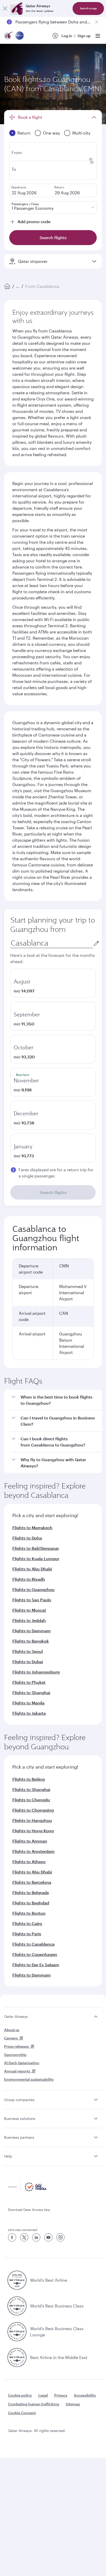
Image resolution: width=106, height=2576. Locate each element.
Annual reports (17, 2071)
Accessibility (85, 2395)
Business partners (19, 2137)
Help (8, 2156)
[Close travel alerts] (97, 22)
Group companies (19, 2100)
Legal (43, 2395)
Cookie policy (20, 2395)
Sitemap (73, 2404)
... (18, 286)
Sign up (84, 36)
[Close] (5, 9)
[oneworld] (20, 36)
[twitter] (24, 2237)
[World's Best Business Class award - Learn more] (17, 2306)
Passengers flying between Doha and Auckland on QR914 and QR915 (53, 22)
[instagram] (60, 2237)
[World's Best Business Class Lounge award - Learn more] (17, 2332)
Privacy (61, 2395)
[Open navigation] (98, 36)
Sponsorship (15, 2055)
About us (12, 2030)
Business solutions (20, 2118)
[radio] (53, 983)
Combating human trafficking (34, 2404)
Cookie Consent (22, 2413)
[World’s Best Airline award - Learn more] (17, 2280)
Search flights (53, 1192)
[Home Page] (7, 286)
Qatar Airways (16, 2016)
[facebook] (12, 2237)
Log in (67, 36)
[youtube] (48, 2237)
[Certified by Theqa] (27, 2190)
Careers (11, 2038)
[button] (56, 1400)
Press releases (16, 2046)
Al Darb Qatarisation (22, 2063)
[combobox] (52, 943)
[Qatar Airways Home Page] (9, 36)
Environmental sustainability (29, 2079)
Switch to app (88, 8)
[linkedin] (36, 2237)
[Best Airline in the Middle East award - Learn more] (17, 2357)
